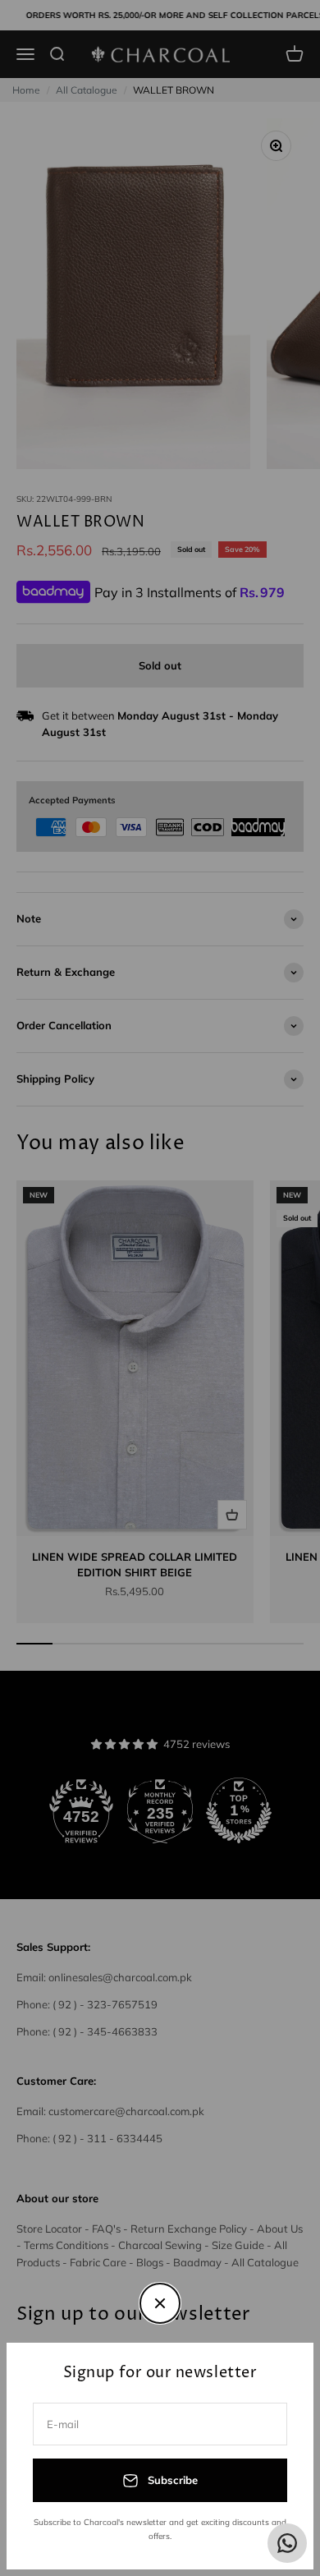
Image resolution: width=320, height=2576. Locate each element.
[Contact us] (287, 2543)
